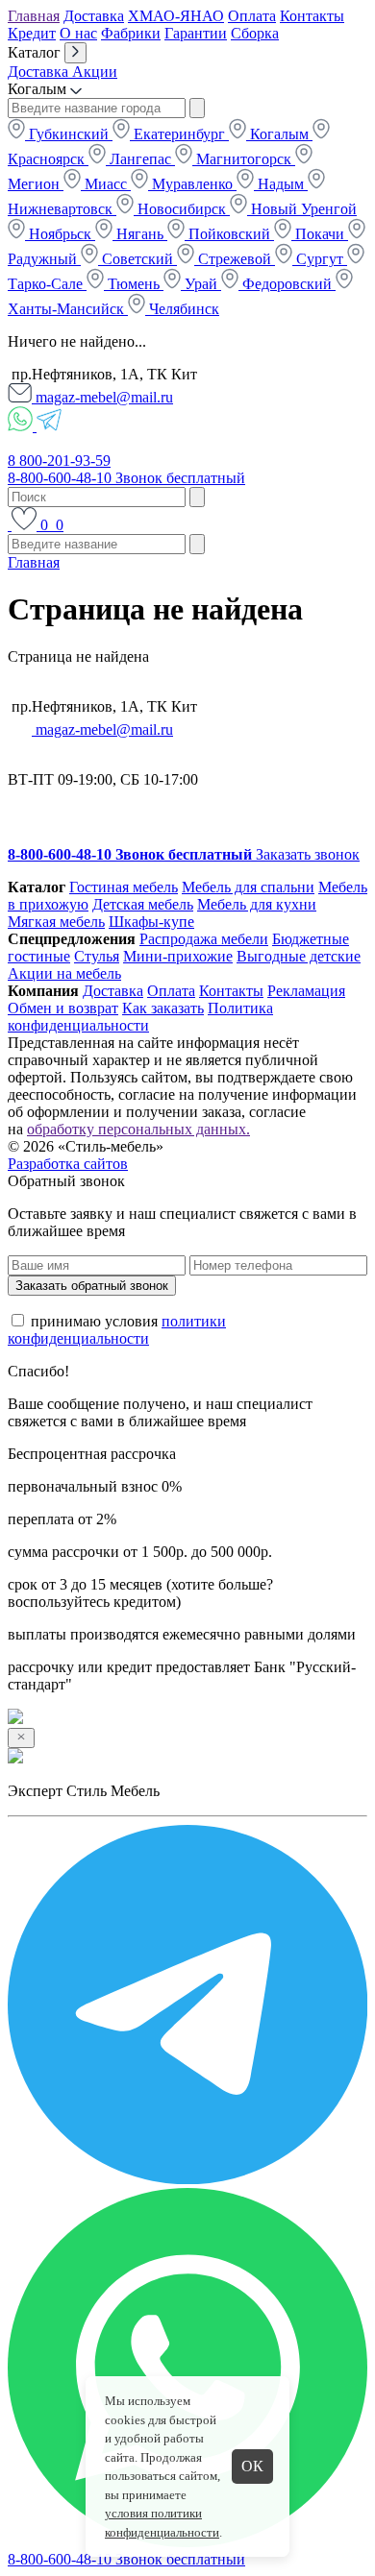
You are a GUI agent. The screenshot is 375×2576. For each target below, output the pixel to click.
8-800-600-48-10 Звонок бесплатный (126, 478)
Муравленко (192, 184)
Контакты (312, 16)
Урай (201, 284)
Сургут (320, 259)
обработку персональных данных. (138, 1129)
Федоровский (287, 284)
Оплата (252, 16)
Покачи (320, 234)
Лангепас (140, 159)
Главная (34, 16)
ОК (252, 2466)
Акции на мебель (64, 973)
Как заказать (163, 1008)
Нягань (140, 234)
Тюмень (134, 284)
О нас (78, 33)
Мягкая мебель (56, 922)
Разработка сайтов (68, 1164)
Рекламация (306, 991)
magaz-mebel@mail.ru (102, 397)
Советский (137, 259)
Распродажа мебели (204, 939)
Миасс (106, 184)
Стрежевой (235, 259)
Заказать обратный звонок (92, 1286)
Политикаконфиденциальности (140, 1017)
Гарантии (196, 33)
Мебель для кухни (257, 904)
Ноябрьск (60, 234)
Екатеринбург (179, 134)
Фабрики (131, 33)
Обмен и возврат (63, 1008)
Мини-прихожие (178, 956)
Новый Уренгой (302, 209)
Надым (281, 184)
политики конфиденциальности (117, 1330)
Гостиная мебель (124, 887)
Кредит (32, 33)
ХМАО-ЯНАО (176, 16)
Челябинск (182, 309)
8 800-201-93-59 (59, 461)
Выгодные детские (299, 956)
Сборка (255, 33)
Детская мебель (143, 904)
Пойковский (229, 234)
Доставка (94, 16)
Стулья (97, 956)
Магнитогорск (244, 159)
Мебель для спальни (248, 887)
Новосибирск (182, 209)
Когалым (279, 134)
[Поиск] (10, 525)
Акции (95, 72)
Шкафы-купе (151, 922)
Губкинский (69, 134)
